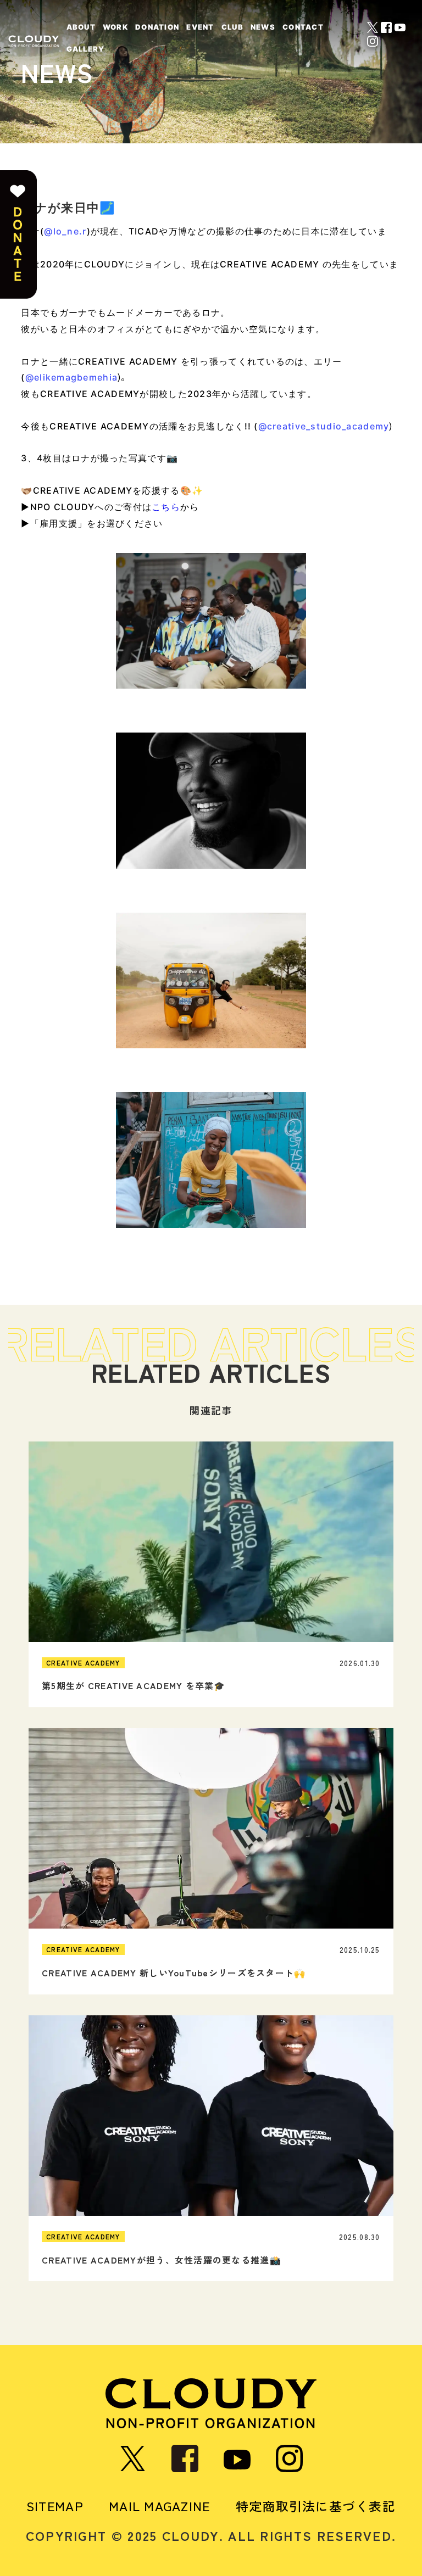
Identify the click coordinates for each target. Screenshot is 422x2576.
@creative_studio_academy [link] (324, 426)
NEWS (263, 27)
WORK (115, 27)
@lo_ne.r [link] (65, 231)
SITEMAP (55, 2506)
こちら (166, 507)
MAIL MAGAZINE (160, 2506)
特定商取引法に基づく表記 (316, 2506)
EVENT (200, 27)
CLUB (232, 27)
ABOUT (81, 27)
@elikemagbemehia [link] (71, 377)
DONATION (157, 27)
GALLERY (86, 49)
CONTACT (303, 27)
